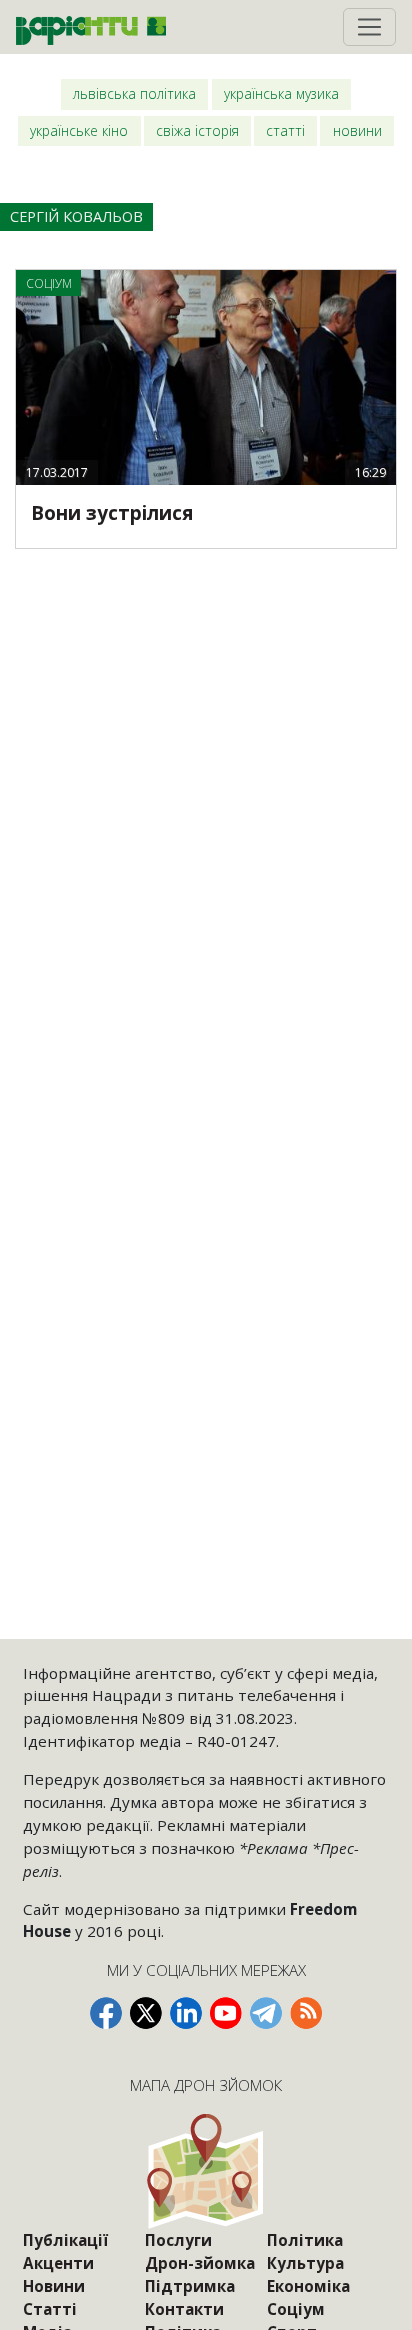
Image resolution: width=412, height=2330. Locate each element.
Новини (357, 130)
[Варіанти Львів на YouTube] (226, 2013)
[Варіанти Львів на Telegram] (266, 2013)
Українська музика (281, 93)
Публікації (65, 2240)
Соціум (296, 2309)
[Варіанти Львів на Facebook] (106, 2013)
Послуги (178, 2240)
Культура (305, 2263)
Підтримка (190, 2286)
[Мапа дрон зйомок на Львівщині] (206, 2170)
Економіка (308, 2286)
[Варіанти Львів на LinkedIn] (186, 2013)
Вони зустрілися (112, 513)
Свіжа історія (197, 130)
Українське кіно (79, 130)
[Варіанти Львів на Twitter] (146, 2013)
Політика (305, 2240)
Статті (285, 130)
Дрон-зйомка (200, 2263)
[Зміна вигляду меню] (369, 27)
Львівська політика (134, 93)
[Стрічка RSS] (306, 2013)
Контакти (184, 2309)
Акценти (58, 2263)
